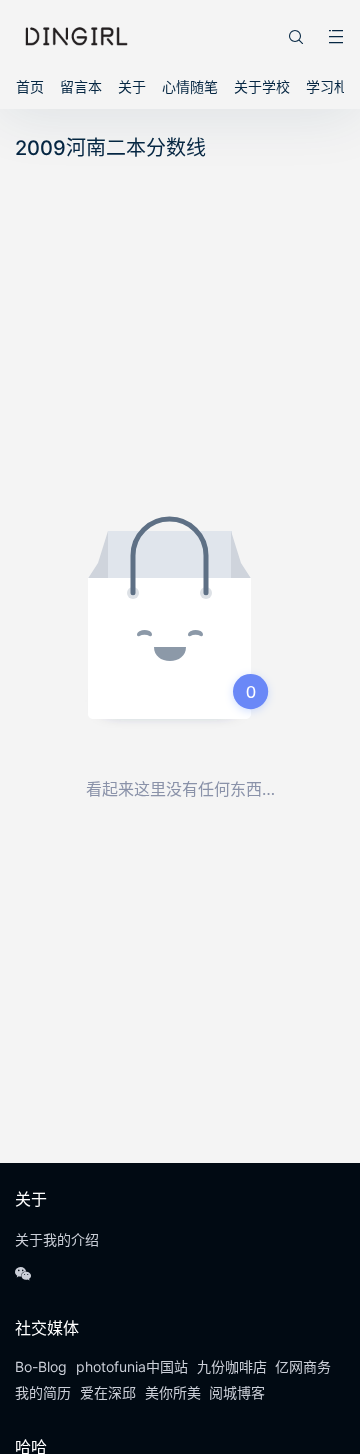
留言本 (81, 86)
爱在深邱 (108, 1392)
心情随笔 (190, 86)
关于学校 (262, 86)
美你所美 (173, 1392)
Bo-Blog (41, 1366)
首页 (30, 86)
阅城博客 (237, 1392)
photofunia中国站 (132, 1366)
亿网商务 (303, 1366)
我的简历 (43, 1392)
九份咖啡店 (232, 1366)
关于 (132, 86)
